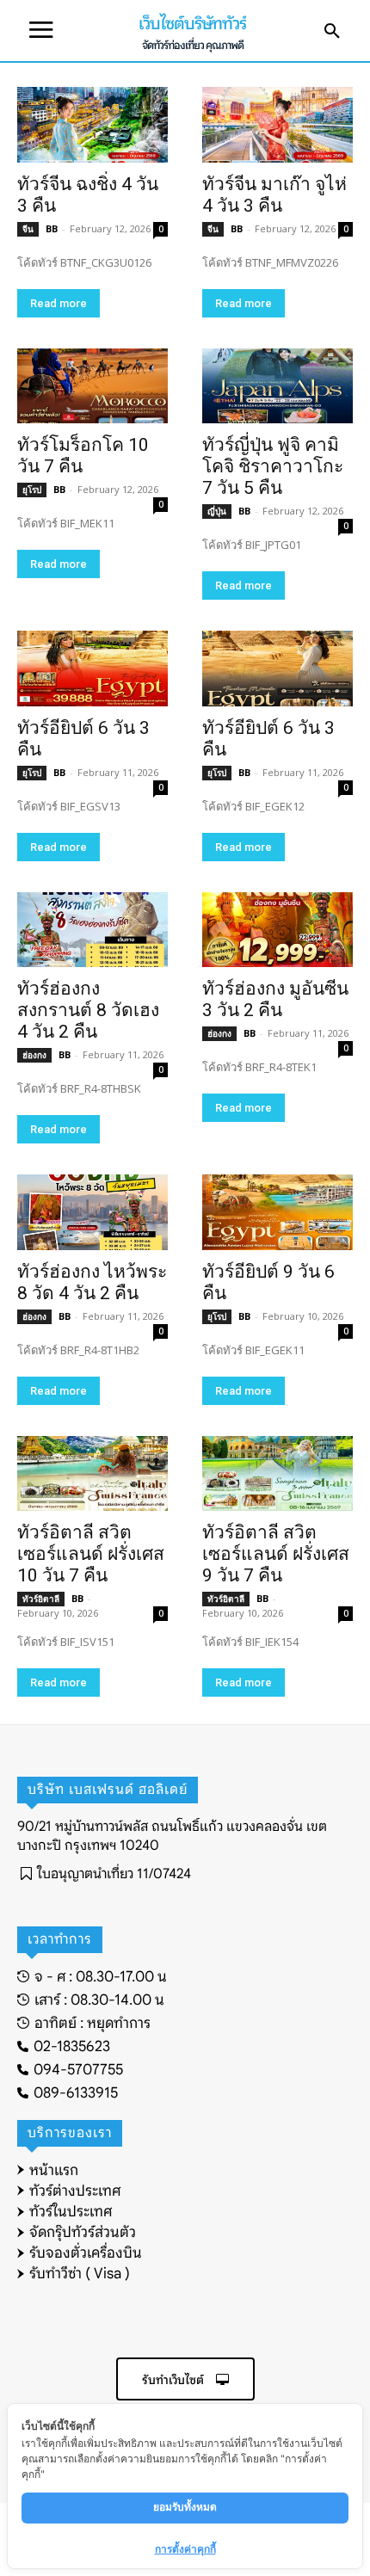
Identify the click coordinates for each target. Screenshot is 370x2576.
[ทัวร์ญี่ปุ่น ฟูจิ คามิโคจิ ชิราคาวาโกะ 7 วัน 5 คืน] (277, 386)
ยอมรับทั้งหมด (185, 2507)
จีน (28, 229)
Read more (59, 303)
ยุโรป (32, 490)
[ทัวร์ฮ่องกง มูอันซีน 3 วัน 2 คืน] (277, 930)
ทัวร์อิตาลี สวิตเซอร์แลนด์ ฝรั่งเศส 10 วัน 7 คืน (91, 1554)
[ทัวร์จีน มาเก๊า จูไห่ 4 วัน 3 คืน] (277, 125)
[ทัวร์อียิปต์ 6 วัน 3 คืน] (92, 669)
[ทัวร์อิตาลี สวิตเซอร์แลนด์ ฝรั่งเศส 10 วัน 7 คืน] (92, 1474)
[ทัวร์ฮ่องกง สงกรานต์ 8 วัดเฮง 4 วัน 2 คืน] (92, 930)
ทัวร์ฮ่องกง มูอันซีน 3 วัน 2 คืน (275, 999)
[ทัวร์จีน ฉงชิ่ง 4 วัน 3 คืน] (92, 125)
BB (52, 228)
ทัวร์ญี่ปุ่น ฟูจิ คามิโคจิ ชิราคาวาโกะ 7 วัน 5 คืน (273, 466)
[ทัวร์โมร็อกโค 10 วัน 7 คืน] (92, 386)
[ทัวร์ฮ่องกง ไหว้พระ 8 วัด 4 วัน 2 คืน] (92, 1212)
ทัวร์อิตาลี (41, 1599)
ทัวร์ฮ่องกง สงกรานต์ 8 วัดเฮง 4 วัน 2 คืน (88, 1010)
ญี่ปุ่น (217, 511)
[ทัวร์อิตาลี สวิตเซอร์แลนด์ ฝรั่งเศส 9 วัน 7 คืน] (277, 1474)
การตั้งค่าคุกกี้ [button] (185, 2549)
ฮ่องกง (34, 1055)
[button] (332, 32)
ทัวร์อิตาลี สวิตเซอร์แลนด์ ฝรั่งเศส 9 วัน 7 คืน (276, 1554)
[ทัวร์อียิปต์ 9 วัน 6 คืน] (277, 1212)
